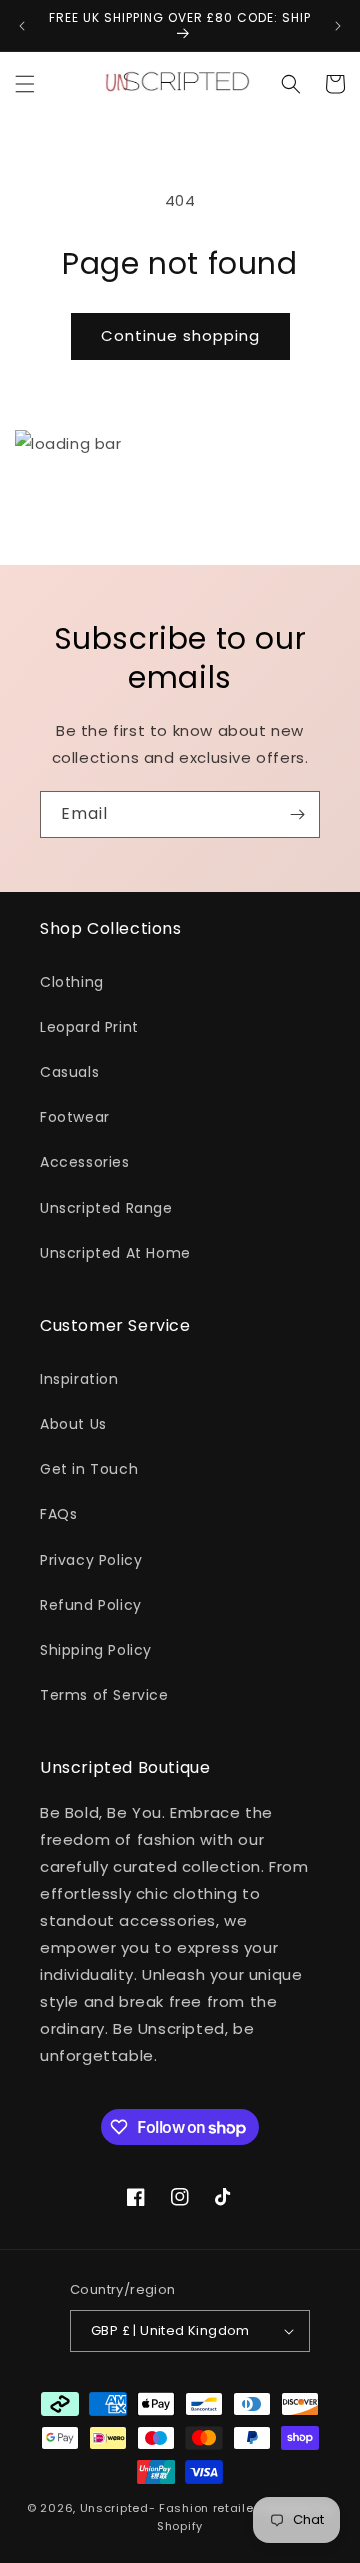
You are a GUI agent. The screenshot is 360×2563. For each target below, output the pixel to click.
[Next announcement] (338, 26)
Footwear (75, 1117)
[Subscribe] (297, 814)
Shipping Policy (96, 1650)
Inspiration (79, 1379)
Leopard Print (89, 1027)
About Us (73, 1424)
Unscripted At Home (115, 1253)
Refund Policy (91, 1605)
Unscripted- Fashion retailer (169, 2508)
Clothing (72, 982)
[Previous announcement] (22, 26)
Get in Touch (89, 1469)
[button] (25, 84)
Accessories (85, 1162)
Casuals (69, 1072)
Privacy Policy (91, 1560)
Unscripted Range (106, 1208)
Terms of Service (104, 1695)
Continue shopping (180, 335)
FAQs (58, 1514)
